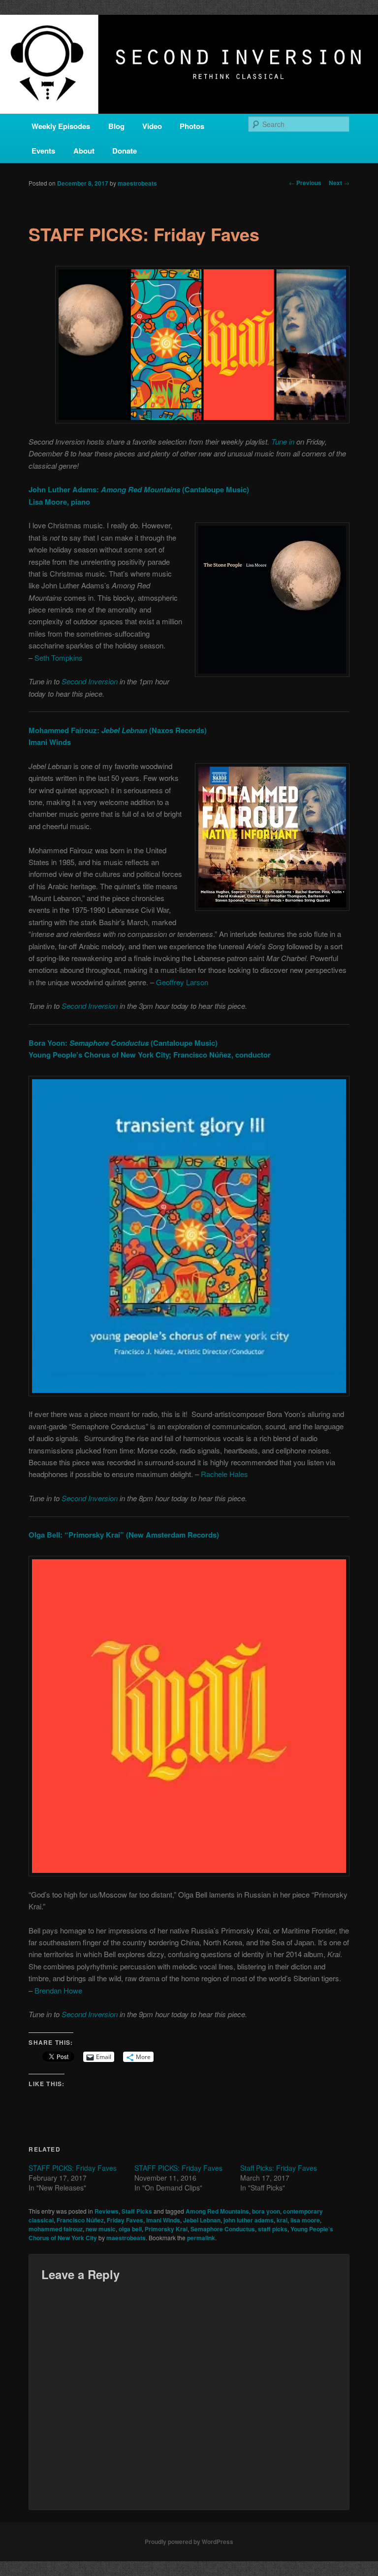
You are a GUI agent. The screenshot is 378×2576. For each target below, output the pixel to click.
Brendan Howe (58, 1990)
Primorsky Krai (166, 2229)
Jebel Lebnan (202, 2220)
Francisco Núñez (80, 2220)
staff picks (273, 2229)
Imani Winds (163, 2220)
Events (43, 151)
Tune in (283, 441)
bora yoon (266, 2211)
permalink (201, 2238)
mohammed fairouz (56, 2229)
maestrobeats (137, 183)
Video (152, 126)
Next (339, 183)
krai (282, 2220)
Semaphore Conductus (223, 2229)
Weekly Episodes (61, 126)
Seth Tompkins (59, 658)
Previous (305, 183)
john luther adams (249, 2220)
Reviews (107, 2211)
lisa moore (305, 2220)
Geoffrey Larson (182, 982)
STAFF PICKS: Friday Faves (73, 2168)
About (84, 151)
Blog (116, 126)
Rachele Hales (224, 1474)
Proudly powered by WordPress (189, 2542)
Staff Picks (137, 2211)
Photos (192, 126)
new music (101, 2229)
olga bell (130, 2229)
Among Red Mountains (217, 2211)
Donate (125, 151)
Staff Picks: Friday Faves (279, 2168)
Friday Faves (125, 2220)
